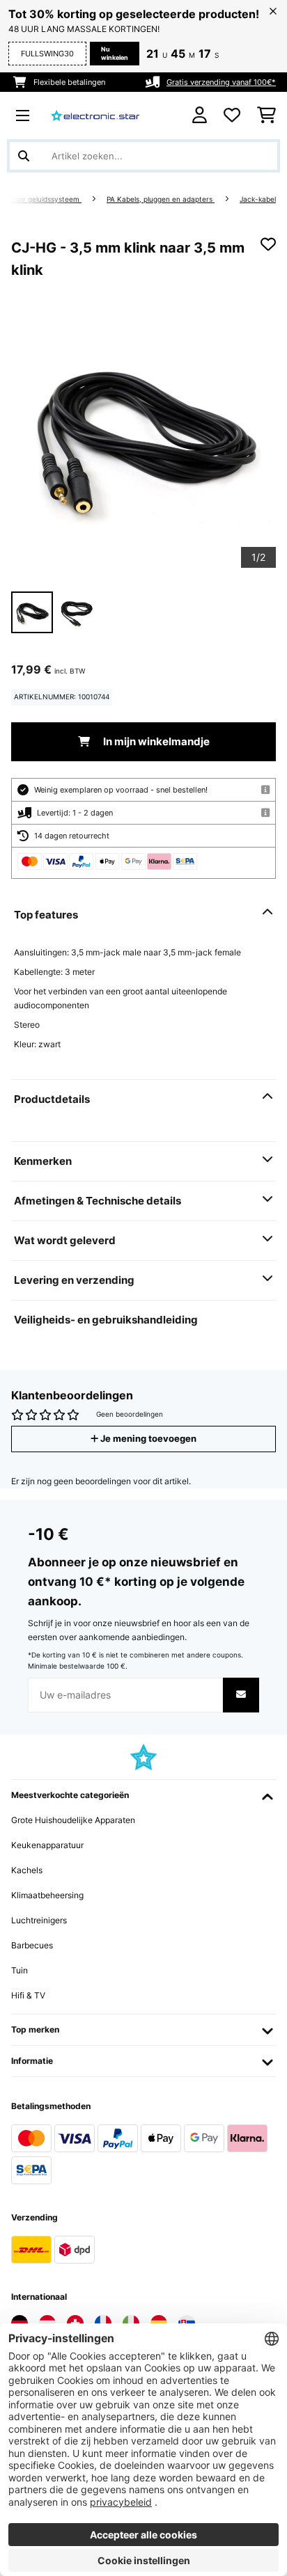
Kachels (27, 1870)
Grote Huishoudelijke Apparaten (73, 1820)
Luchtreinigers (39, 1920)
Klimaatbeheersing (47, 1895)
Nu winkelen (115, 53)
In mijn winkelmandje (155, 742)
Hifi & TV (28, 1995)
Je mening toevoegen (147, 1439)
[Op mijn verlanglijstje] (268, 244)
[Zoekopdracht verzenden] (24, 156)
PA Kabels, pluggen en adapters (161, 199)
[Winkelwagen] (266, 116)
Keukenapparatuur (47, 1845)
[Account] (200, 115)
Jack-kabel (258, 199)
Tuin (20, 1970)
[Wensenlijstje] (232, 116)
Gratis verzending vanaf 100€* (221, 82)
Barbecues (32, 1945)
